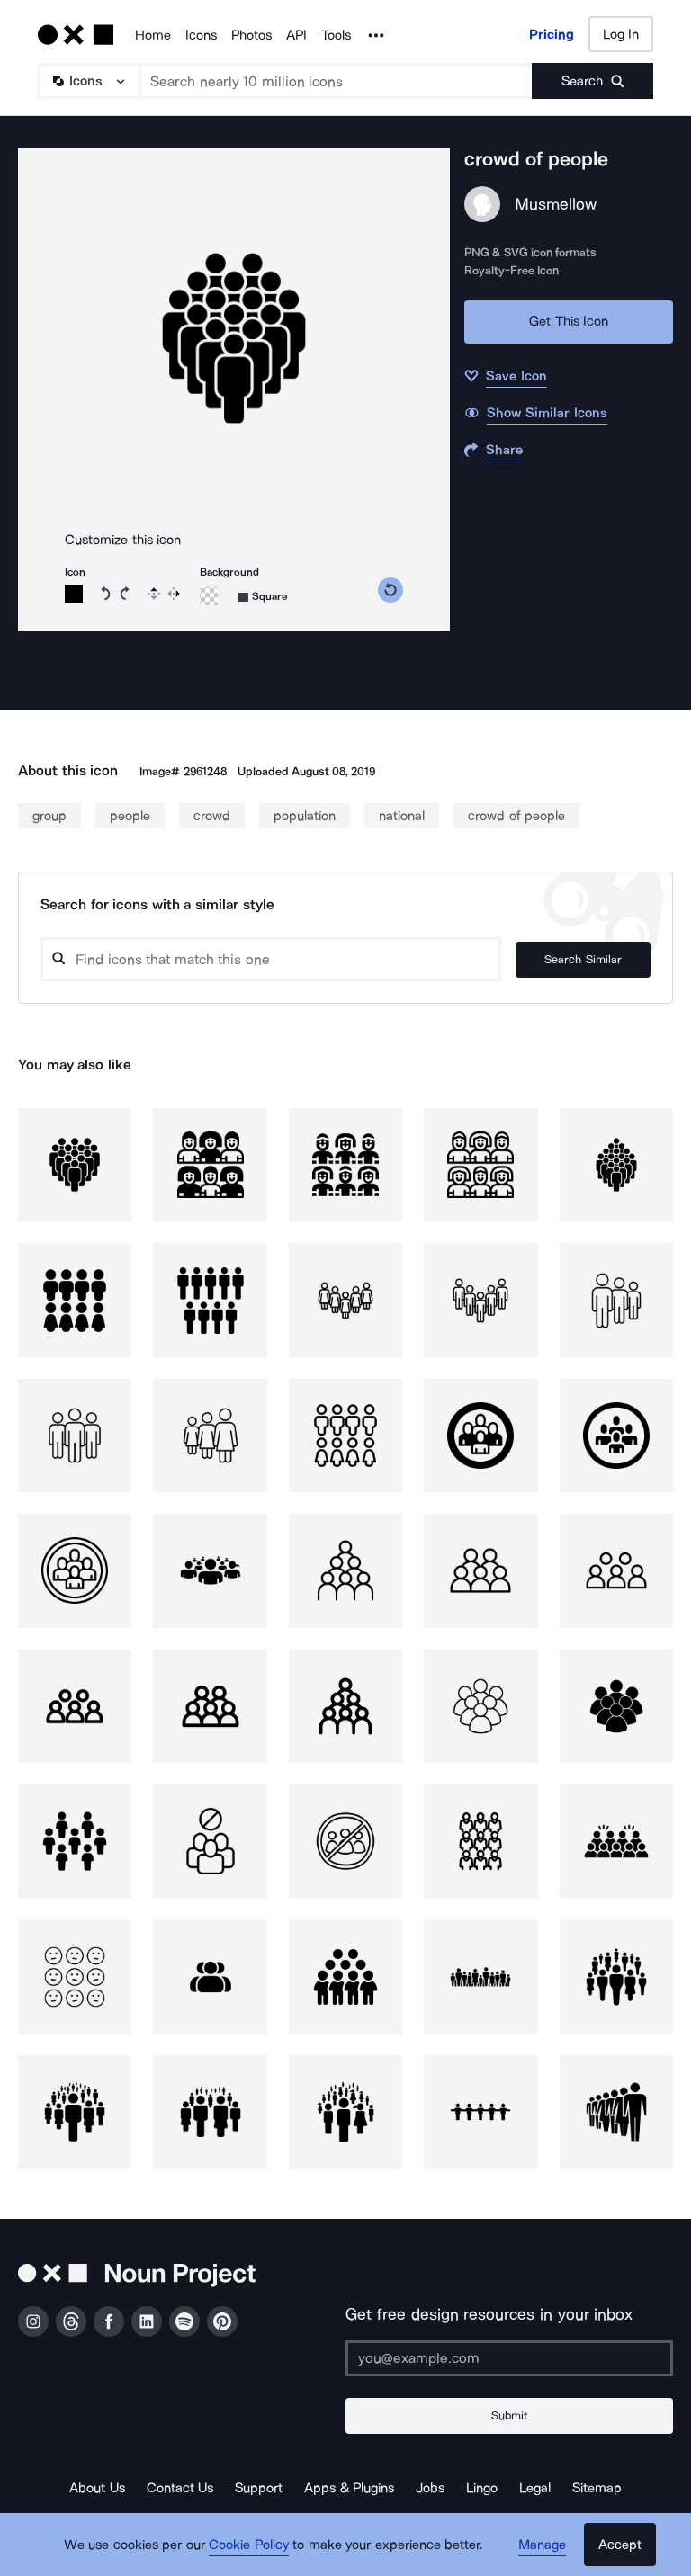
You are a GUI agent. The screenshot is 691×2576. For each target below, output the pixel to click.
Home (153, 35)
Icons (201, 35)
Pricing (552, 34)
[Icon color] (74, 594)
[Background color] (209, 596)
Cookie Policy (249, 2545)
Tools (336, 35)
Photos (251, 35)
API (296, 35)
